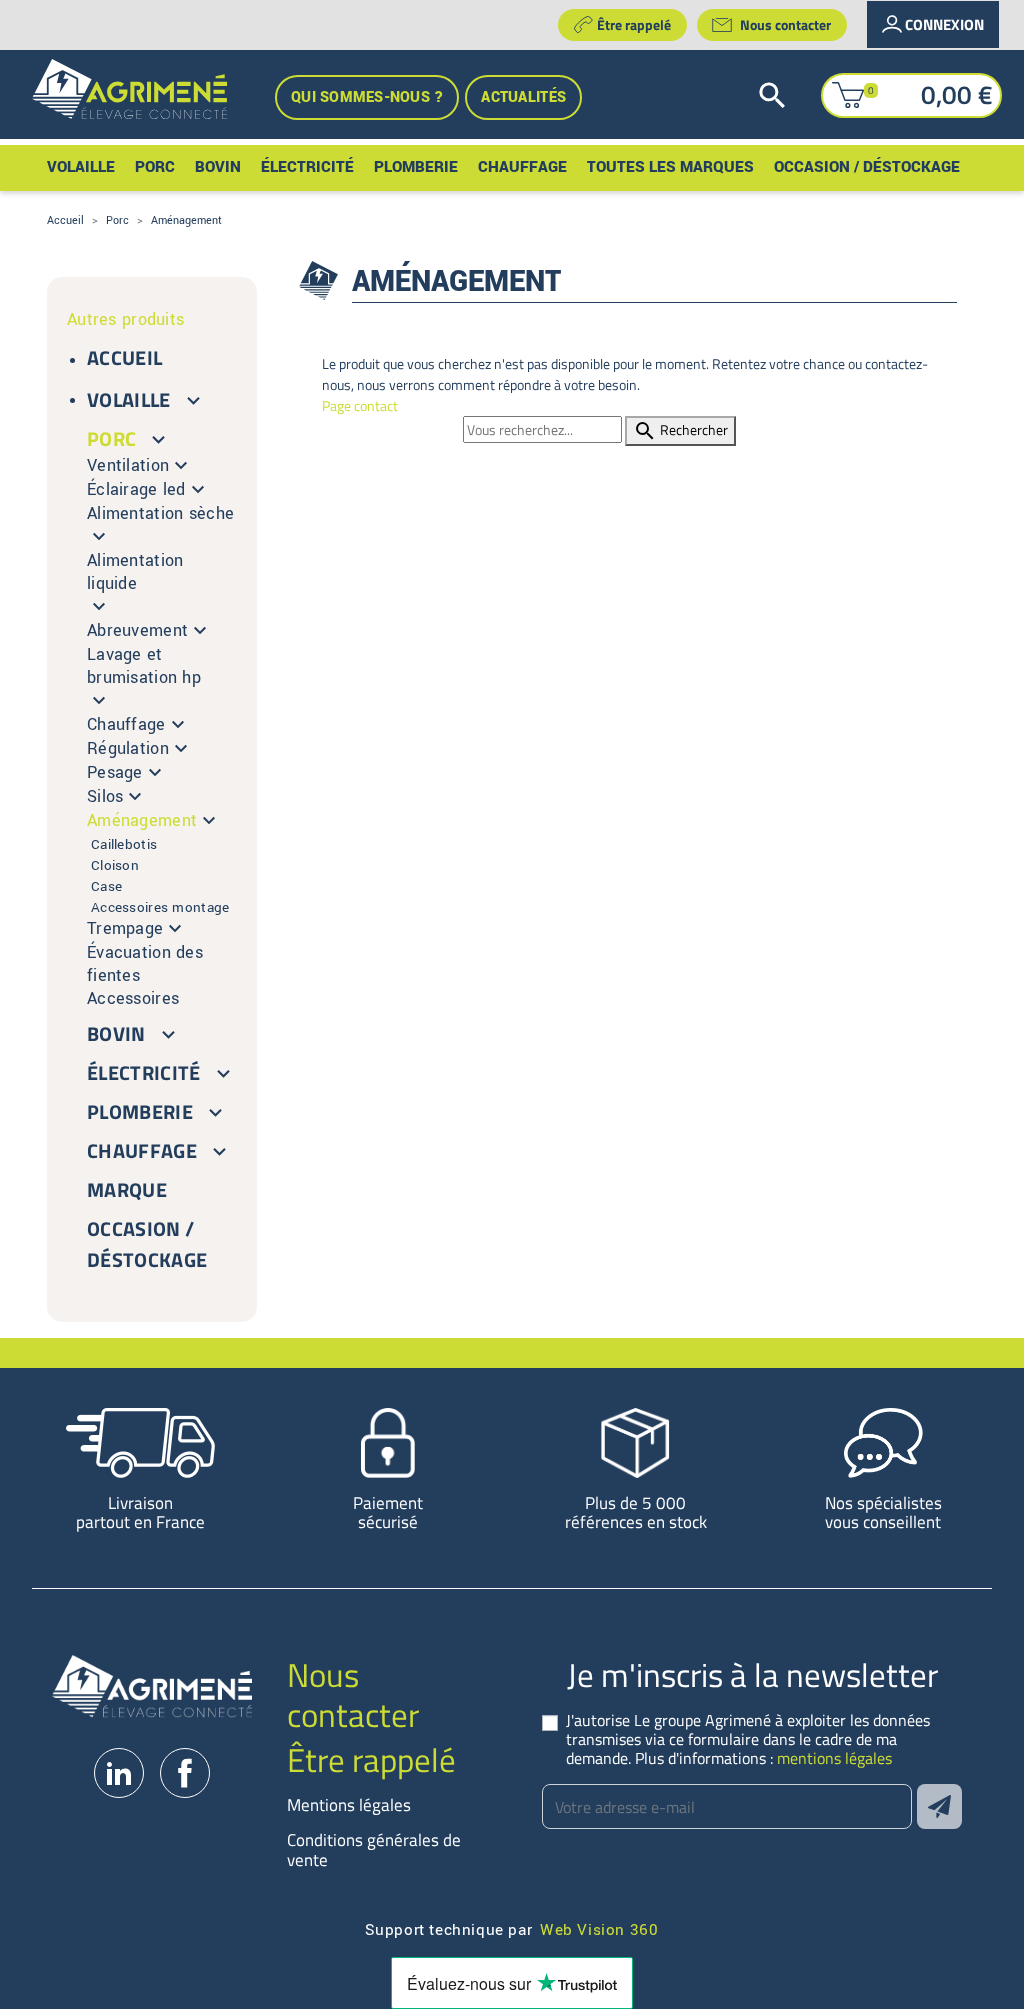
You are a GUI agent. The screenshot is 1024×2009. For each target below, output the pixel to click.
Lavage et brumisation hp (144, 666)
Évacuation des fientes (145, 964)
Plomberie (140, 1111)
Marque (127, 1189)
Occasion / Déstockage (147, 1244)
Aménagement (142, 820)
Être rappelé (634, 24)
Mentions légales (349, 1804)
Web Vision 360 (599, 1928)
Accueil (124, 357)
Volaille (129, 399)
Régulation (128, 748)
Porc (111, 438)
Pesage (115, 772)
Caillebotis (124, 844)
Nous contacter (785, 24)
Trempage (125, 928)
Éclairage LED (136, 489)
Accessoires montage (160, 907)
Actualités (523, 97)
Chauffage (126, 724)
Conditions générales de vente (374, 1849)
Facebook (185, 1773)
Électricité (144, 1072)
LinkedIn (119, 1773)
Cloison (115, 865)
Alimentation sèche (160, 513)
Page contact (360, 405)
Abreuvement (137, 630)
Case (106, 886)
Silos (105, 796)
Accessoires (133, 998)
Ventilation (128, 465)
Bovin (116, 1033)
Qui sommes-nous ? (367, 97)
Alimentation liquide (135, 572)
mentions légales (834, 1758)
